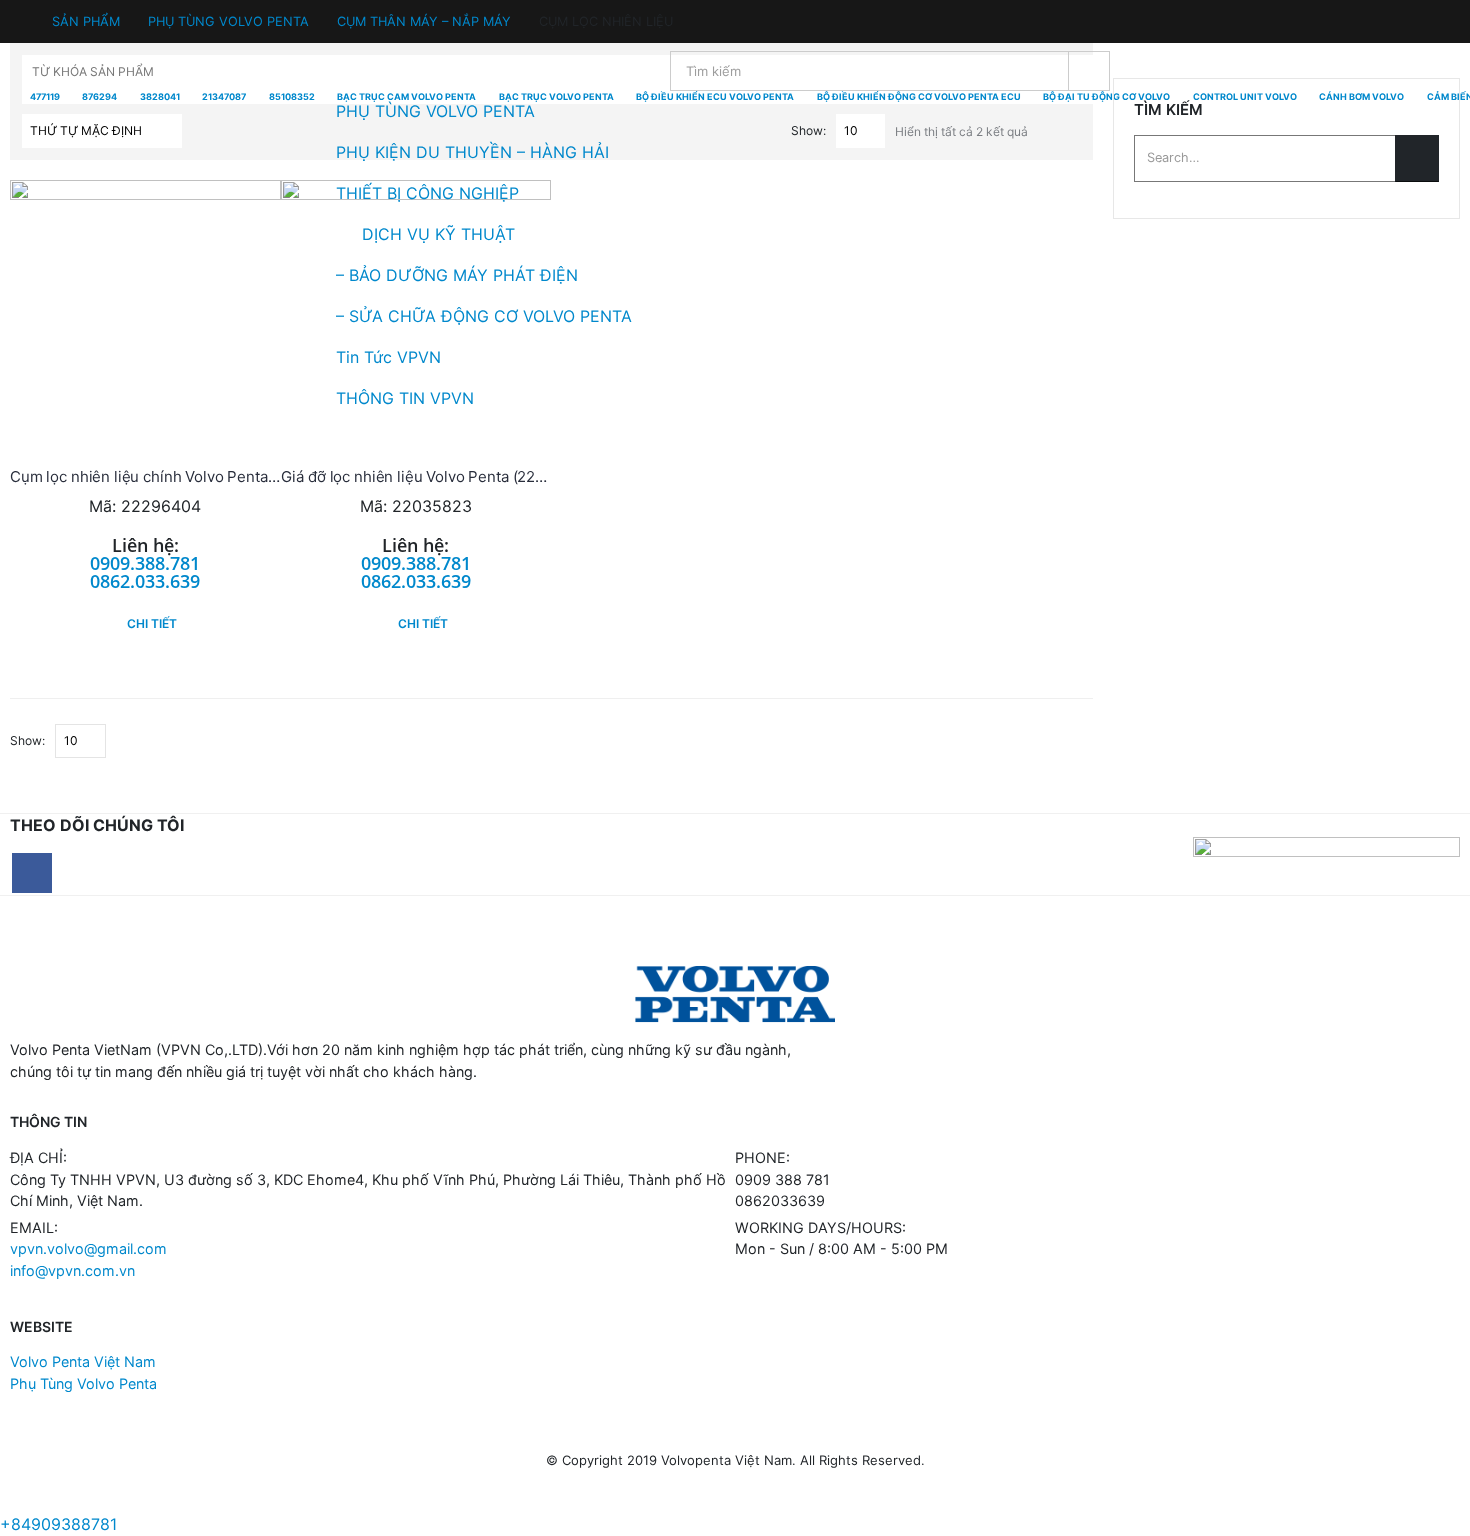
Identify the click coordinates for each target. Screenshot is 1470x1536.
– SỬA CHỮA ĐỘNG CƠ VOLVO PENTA (484, 316)
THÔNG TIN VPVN (405, 398)
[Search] (1089, 71)
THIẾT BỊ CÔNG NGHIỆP (427, 193)
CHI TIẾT (152, 623)
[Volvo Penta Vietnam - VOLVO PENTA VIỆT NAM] (70, 235)
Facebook (32, 873)
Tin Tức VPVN (388, 357)
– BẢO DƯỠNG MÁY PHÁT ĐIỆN (457, 275)
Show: (27, 740)
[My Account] (26, 18)
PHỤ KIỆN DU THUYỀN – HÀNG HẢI (472, 152)
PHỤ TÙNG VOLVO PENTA (435, 111)
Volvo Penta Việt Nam (83, 1361)
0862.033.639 (145, 581)
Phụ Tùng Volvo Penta (83, 1383)
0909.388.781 (145, 563)
